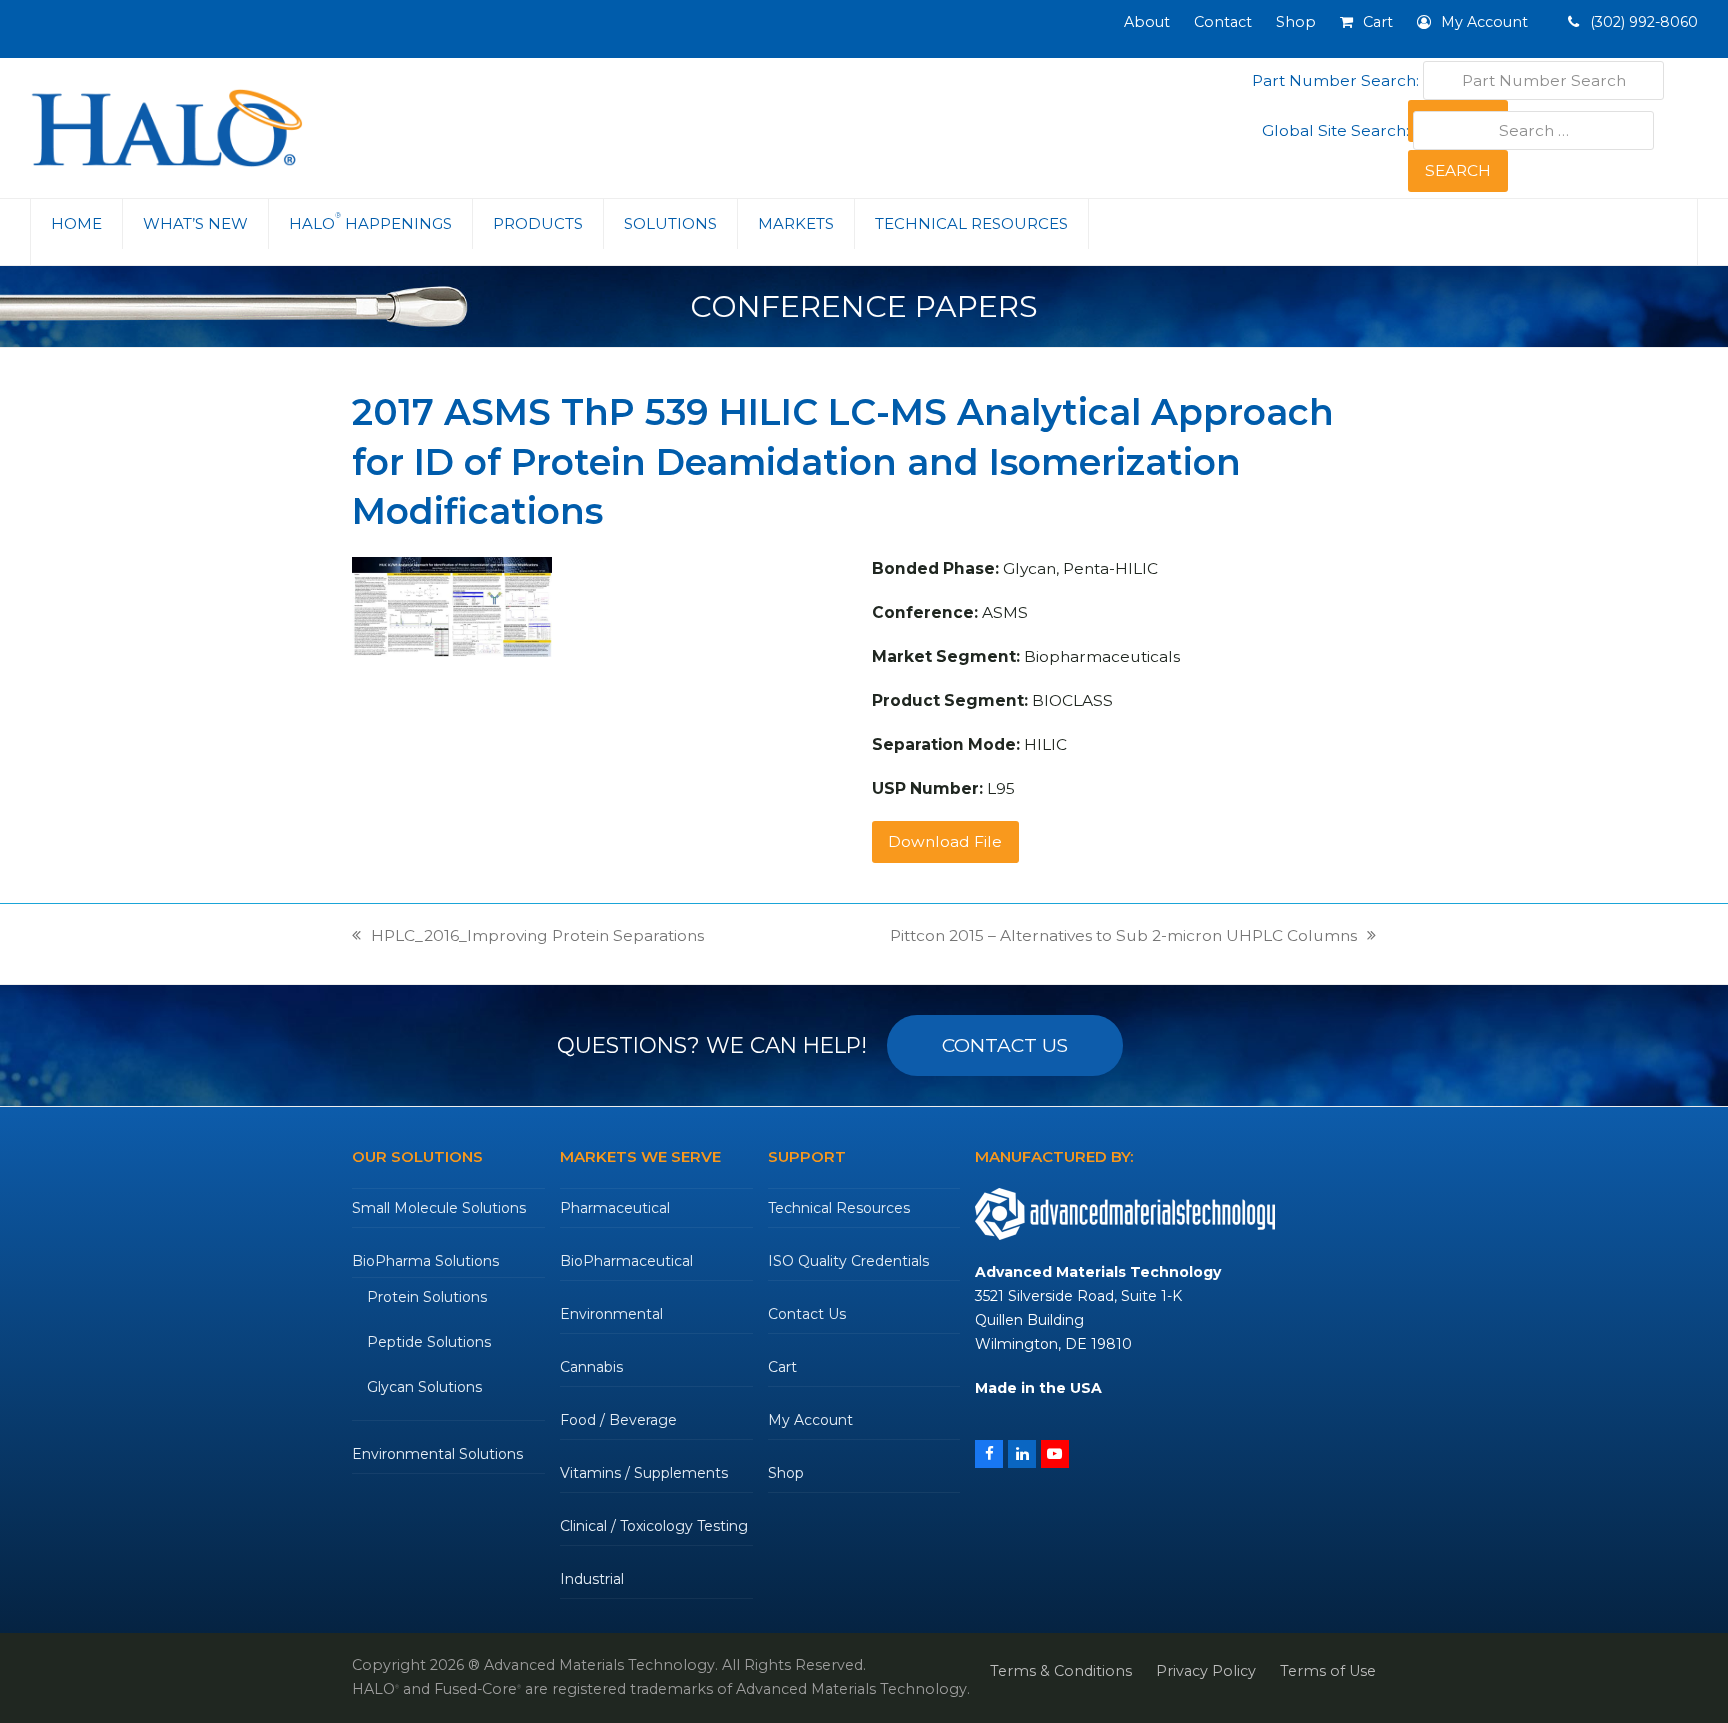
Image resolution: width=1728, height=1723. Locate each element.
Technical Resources (839, 1208)
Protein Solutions (427, 1297)
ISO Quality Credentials (848, 1261)
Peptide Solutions (429, 1342)
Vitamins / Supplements (644, 1473)
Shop (786, 1473)
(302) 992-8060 (1642, 22)
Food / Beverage (618, 1420)
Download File (945, 841)
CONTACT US (1005, 1045)
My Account (810, 1420)
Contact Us (807, 1314)
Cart (782, 1367)
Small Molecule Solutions (439, 1208)
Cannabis (591, 1367)
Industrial (592, 1579)
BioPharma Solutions (425, 1261)
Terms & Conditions (1061, 1671)
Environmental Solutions (437, 1454)
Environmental (611, 1314)
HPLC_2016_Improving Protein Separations (528, 937)
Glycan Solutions (424, 1387)
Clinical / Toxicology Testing (654, 1526)
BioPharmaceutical (626, 1261)
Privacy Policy (1206, 1671)
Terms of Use (1328, 1671)
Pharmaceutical (615, 1208)
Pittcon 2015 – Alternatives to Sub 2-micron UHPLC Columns (1123, 937)
